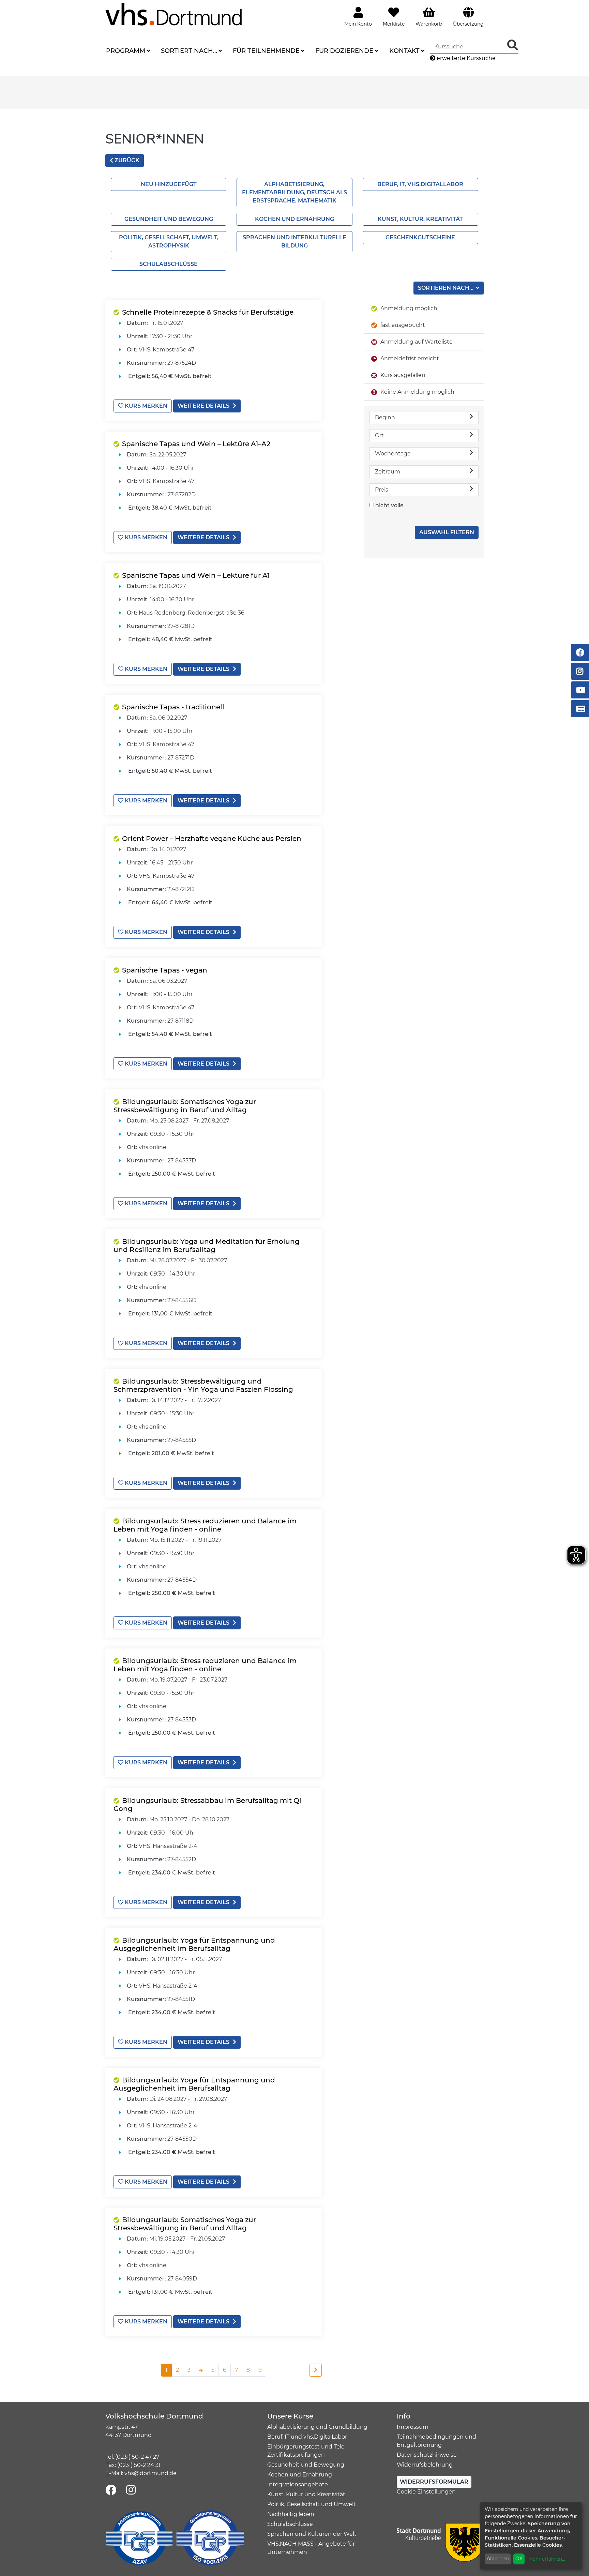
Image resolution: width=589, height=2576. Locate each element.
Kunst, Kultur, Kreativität (420, 219)
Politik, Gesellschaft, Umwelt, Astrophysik (169, 242)
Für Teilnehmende (266, 51)
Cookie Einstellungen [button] (426, 2492)
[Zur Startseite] (173, 14)
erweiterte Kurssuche (465, 58)
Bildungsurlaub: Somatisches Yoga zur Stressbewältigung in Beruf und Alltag (185, 1106)
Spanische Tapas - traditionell (173, 707)
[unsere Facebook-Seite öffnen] (111, 2490)
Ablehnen (498, 2559)
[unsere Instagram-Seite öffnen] (131, 2490)
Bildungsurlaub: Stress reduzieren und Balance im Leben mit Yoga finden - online (205, 1525)
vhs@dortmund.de (150, 2473)
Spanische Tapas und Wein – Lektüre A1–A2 (196, 444)
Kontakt (404, 51)
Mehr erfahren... (547, 2559)
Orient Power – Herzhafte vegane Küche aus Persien (212, 839)
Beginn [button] (385, 417)
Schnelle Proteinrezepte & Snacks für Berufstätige (208, 312)
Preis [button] (382, 490)
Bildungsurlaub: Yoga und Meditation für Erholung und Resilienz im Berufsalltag (207, 1246)
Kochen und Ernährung (294, 219)
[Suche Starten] (513, 46)
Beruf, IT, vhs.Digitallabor (420, 184)
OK (519, 2559)
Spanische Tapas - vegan (165, 970)
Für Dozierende (344, 51)
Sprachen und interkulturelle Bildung (294, 242)
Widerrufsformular (434, 2482)
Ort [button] (379, 435)
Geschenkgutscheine (420, 237)
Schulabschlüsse (169, 264)
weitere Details (203, 406)
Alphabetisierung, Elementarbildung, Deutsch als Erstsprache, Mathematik (294, 192)
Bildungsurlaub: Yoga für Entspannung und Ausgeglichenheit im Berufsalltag (194, 1944)
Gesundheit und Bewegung (169, 219)
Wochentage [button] (393, 454)
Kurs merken (145, 406)
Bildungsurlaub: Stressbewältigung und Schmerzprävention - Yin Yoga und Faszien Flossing (203, 1385)
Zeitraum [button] (388, 472)
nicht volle (389, 505)
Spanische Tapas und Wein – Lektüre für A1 (196, 575)
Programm (126, 51)
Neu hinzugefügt (169, 184)
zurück (126, 160)
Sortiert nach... (189, 51)
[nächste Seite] (316, 2370)
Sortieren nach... (446, 288)
